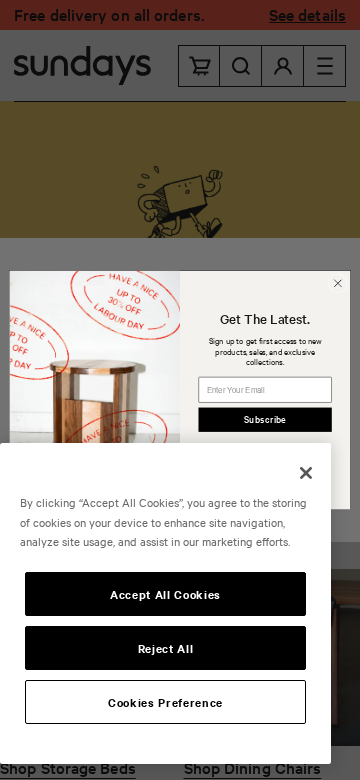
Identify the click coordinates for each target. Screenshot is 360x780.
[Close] (306, 473)
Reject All (166, 648)
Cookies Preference (165, 702)
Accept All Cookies (165, 594)
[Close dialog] (337, 283)
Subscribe (265, 419)
